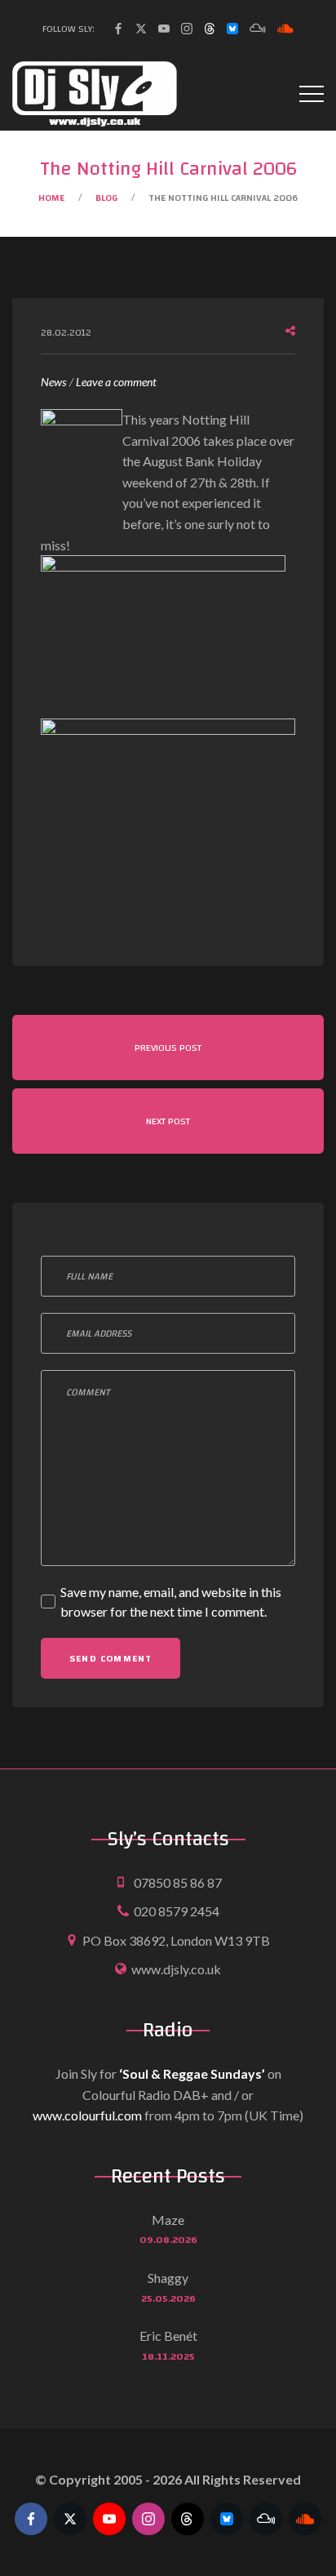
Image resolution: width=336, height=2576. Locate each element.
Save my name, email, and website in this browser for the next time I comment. (171, 1602)
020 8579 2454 (177, 1911)
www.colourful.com (87, 2115)
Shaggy (168, 2278)
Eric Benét (168, 2336)
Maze (168, 2220)
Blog (106, 198)
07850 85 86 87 (178, 1882)
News (53, 382)
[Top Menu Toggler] (312, 94)
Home (51, 198)
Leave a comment (116, 383)
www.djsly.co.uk (176, 1969)
